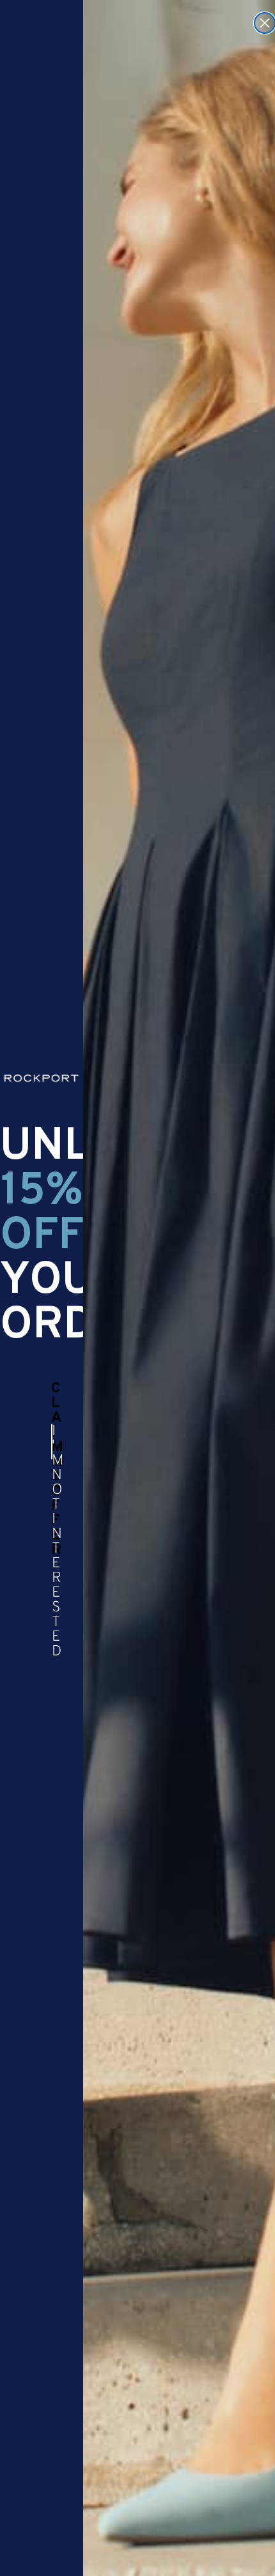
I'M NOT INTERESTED (52, 1442)
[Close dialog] (265, 23)
